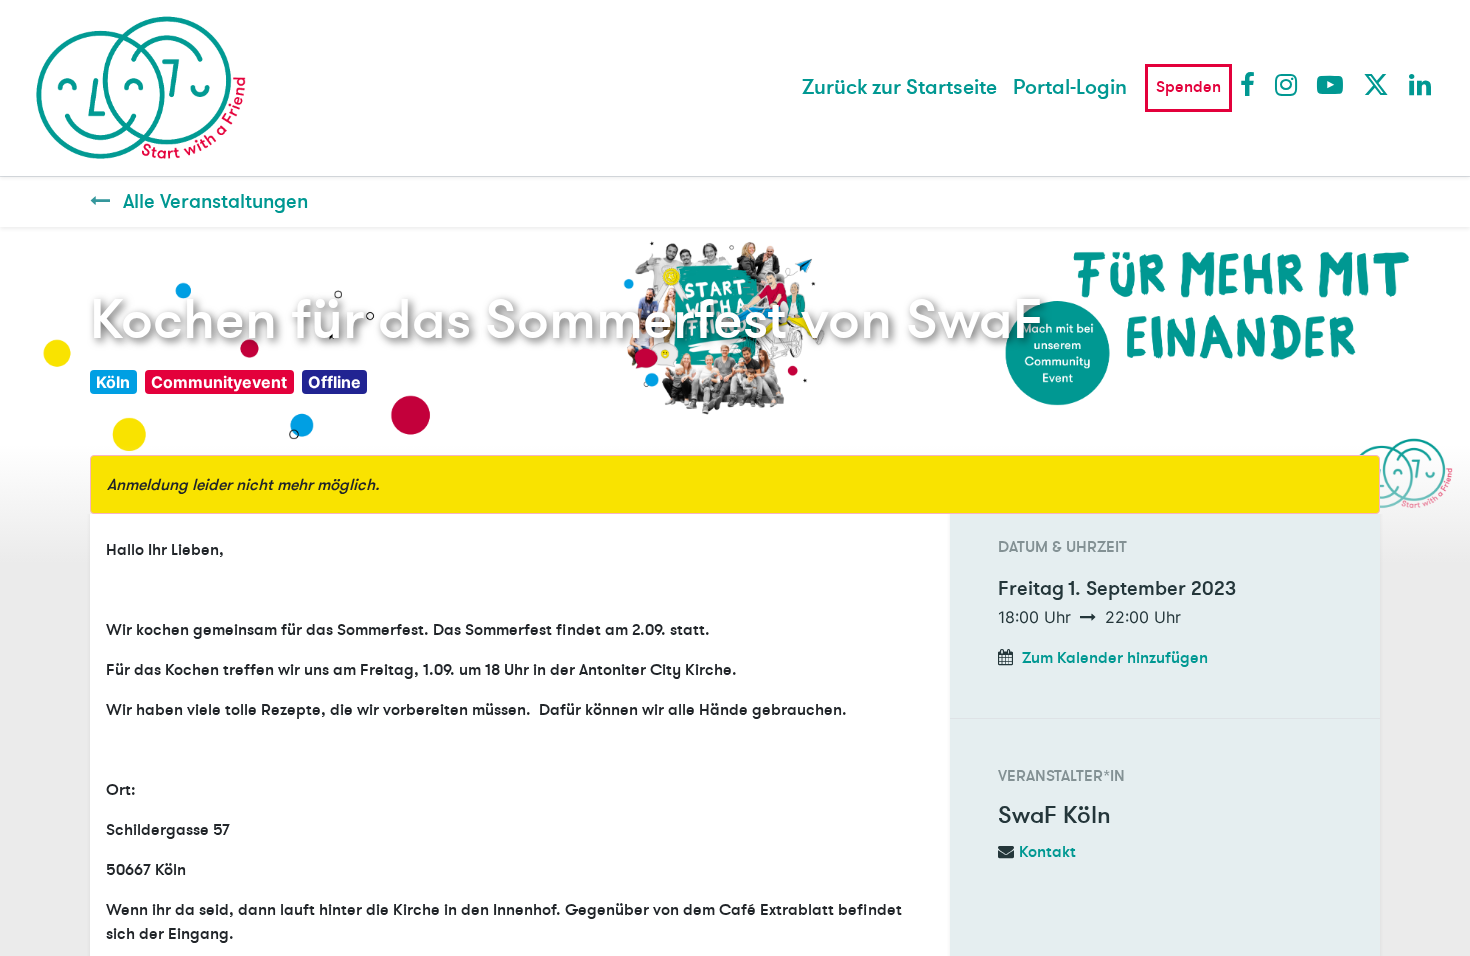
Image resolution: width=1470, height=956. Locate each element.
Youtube (1329, 84)
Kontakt (1047, 852)
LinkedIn (1421, 84)
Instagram (1287, 84)
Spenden (1188, 87)
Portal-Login (1070, 87)
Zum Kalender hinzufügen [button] (1115, 658)
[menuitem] (899, 88)
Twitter (1375, 84)
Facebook (1252, 84)
